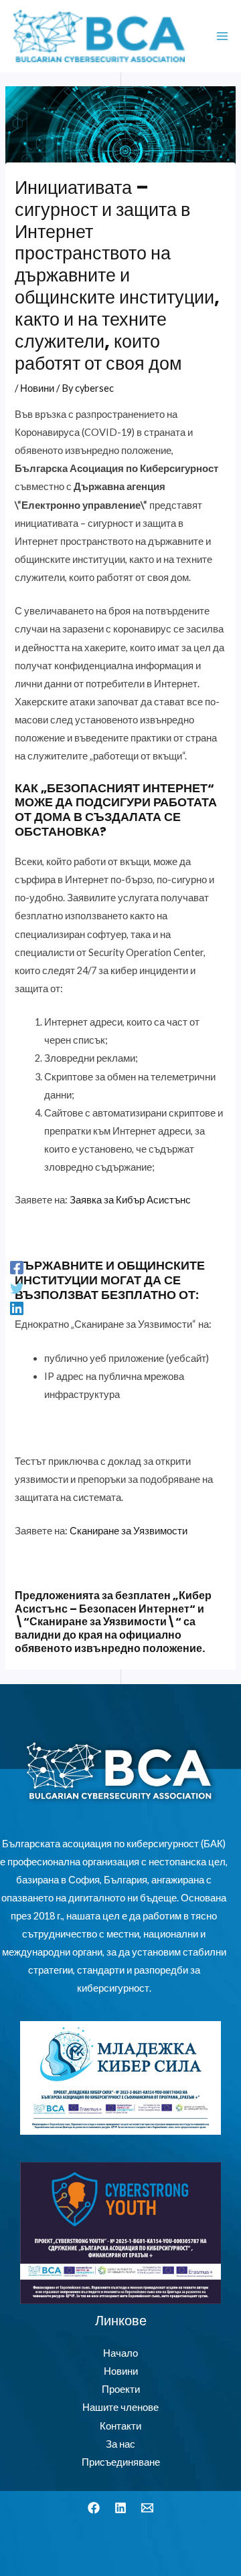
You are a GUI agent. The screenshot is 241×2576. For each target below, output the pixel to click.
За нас (120, 2444)
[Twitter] (17, 1288)
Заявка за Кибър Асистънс (130, 1200)
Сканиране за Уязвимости (129, 1531)
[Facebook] (17, 1268)
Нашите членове (120, 2407)
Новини (37, 388)
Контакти (120, 2426)
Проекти (121, 2389)
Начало (120, 2353)
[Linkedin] (17, 1308)
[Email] (147, 2508)
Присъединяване (121, 2462)
